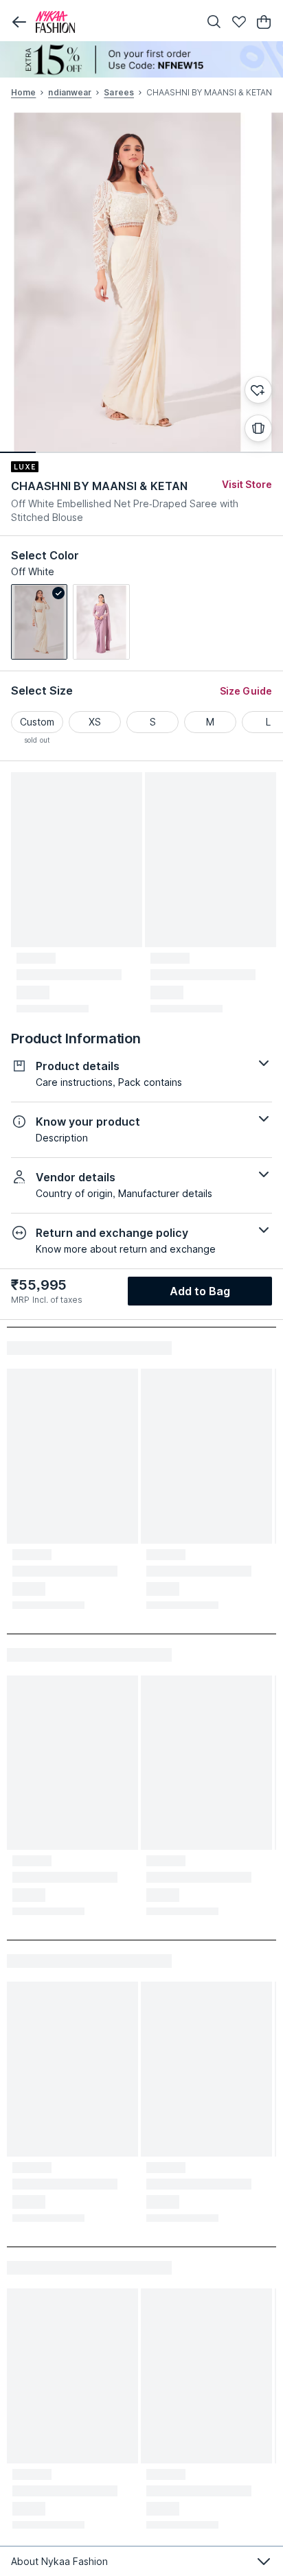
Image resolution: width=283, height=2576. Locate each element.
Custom (37, 722)
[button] (19, 22)
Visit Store (247, 484)
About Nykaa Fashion (59, 2561)
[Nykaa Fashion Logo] (114, 22)
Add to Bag (200, 1291)
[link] (39, 622)
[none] (141, 59)
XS (95, 722)
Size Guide (246, 691)
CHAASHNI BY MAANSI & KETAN (100, 486)
